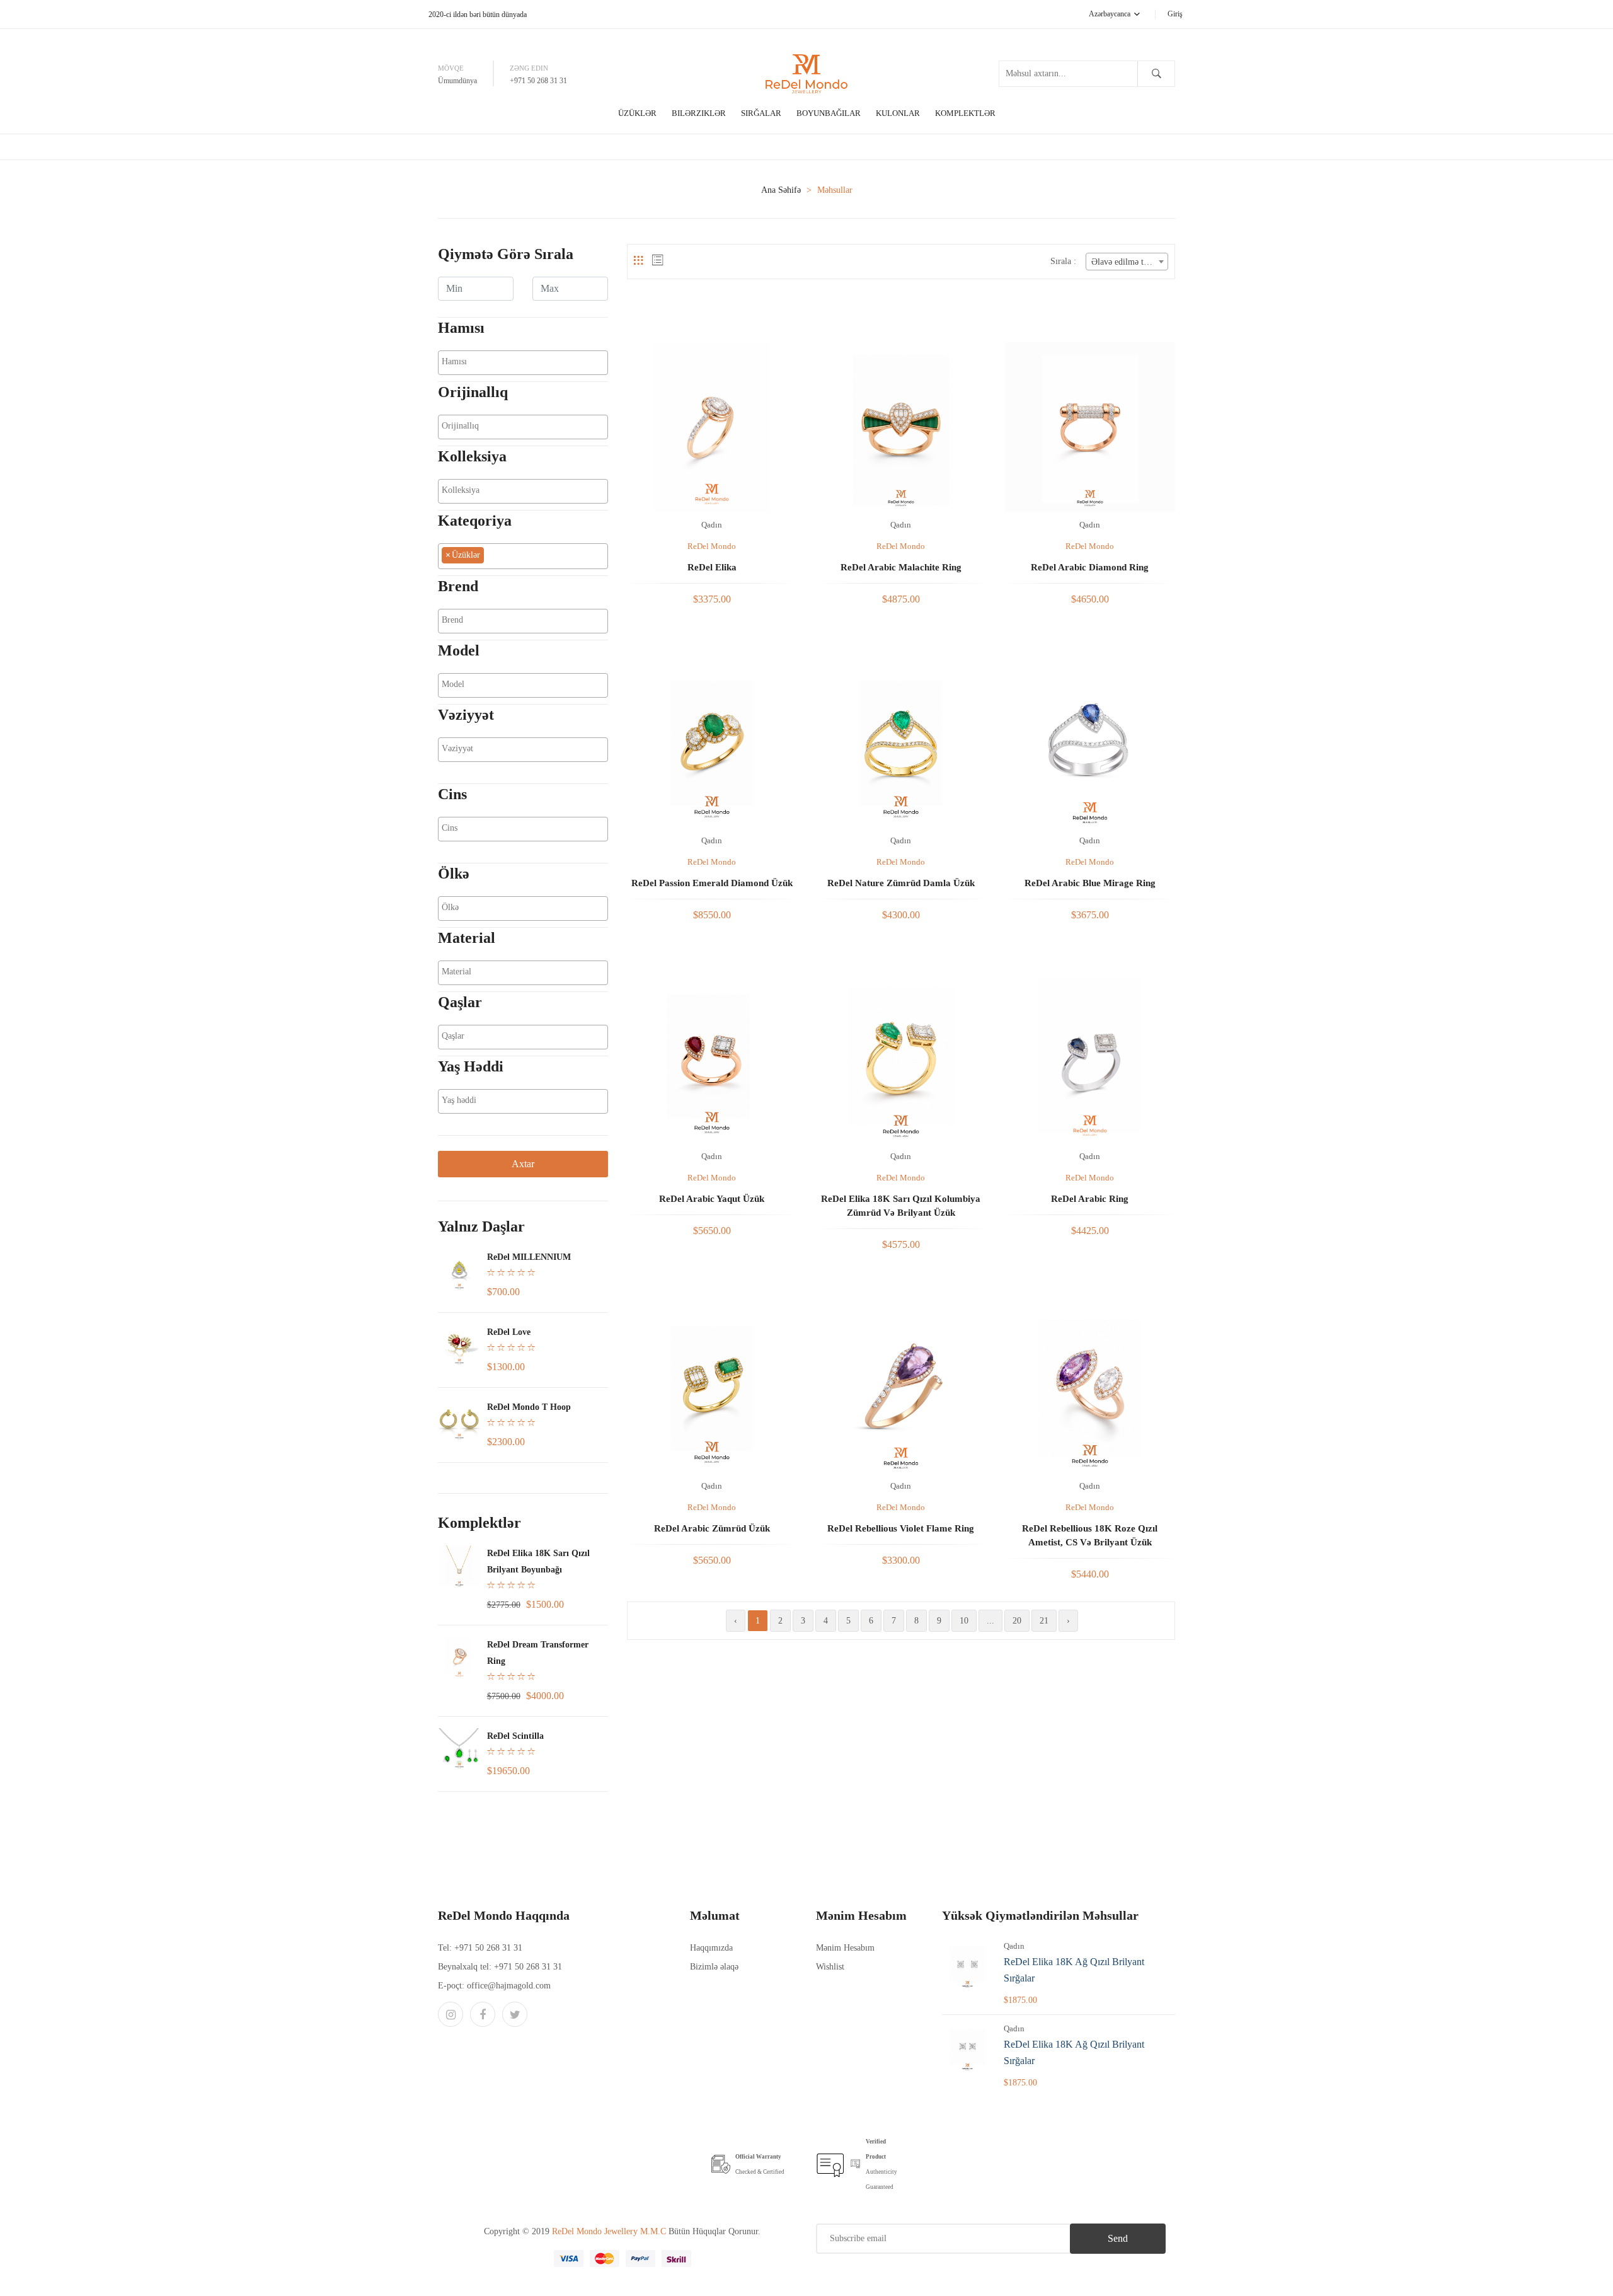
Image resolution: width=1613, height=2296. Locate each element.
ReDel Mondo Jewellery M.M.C (610, 2231)
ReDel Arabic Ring (1090, 1199)
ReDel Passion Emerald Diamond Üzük (712, 883)
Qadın (712, 525)
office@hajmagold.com (509, 1986)
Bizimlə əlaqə (714, 1967)
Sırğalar (761, 113)
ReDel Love (509, 1332)
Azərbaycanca (1111, 14)
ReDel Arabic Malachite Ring (901, 567)
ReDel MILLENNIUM (529, 1257)
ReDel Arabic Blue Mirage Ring (1090, 883)
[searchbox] (523, 362)
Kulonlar (898, 113)
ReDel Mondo (712, 546)
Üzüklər (637, 113)
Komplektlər (965, 113)
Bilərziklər (699, 113)
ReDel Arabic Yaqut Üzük (712, 1199)
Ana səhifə (781, 190)
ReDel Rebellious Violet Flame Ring (901, 1528)
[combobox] (523, 363)
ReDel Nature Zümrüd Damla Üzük (901, 883)
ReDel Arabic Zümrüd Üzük (712, 1528)
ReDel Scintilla (515, 1736)
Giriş (1175, 14)
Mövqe (451, 68)
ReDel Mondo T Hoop (529, 1407)
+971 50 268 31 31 (538, 81)
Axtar (523, 1164)
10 (964, 1621)
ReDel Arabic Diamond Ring (1090, 567)
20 (1017, 1621)
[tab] (638, 261)
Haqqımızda (711, 1948)
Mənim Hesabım (845, 1948)
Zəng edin (529, 68)
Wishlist (830, 1967)
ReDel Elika (712, 567)
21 (1044, 1621)
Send (1118, 2238)
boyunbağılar (829, 113)
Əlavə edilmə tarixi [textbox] (1126, 262)
